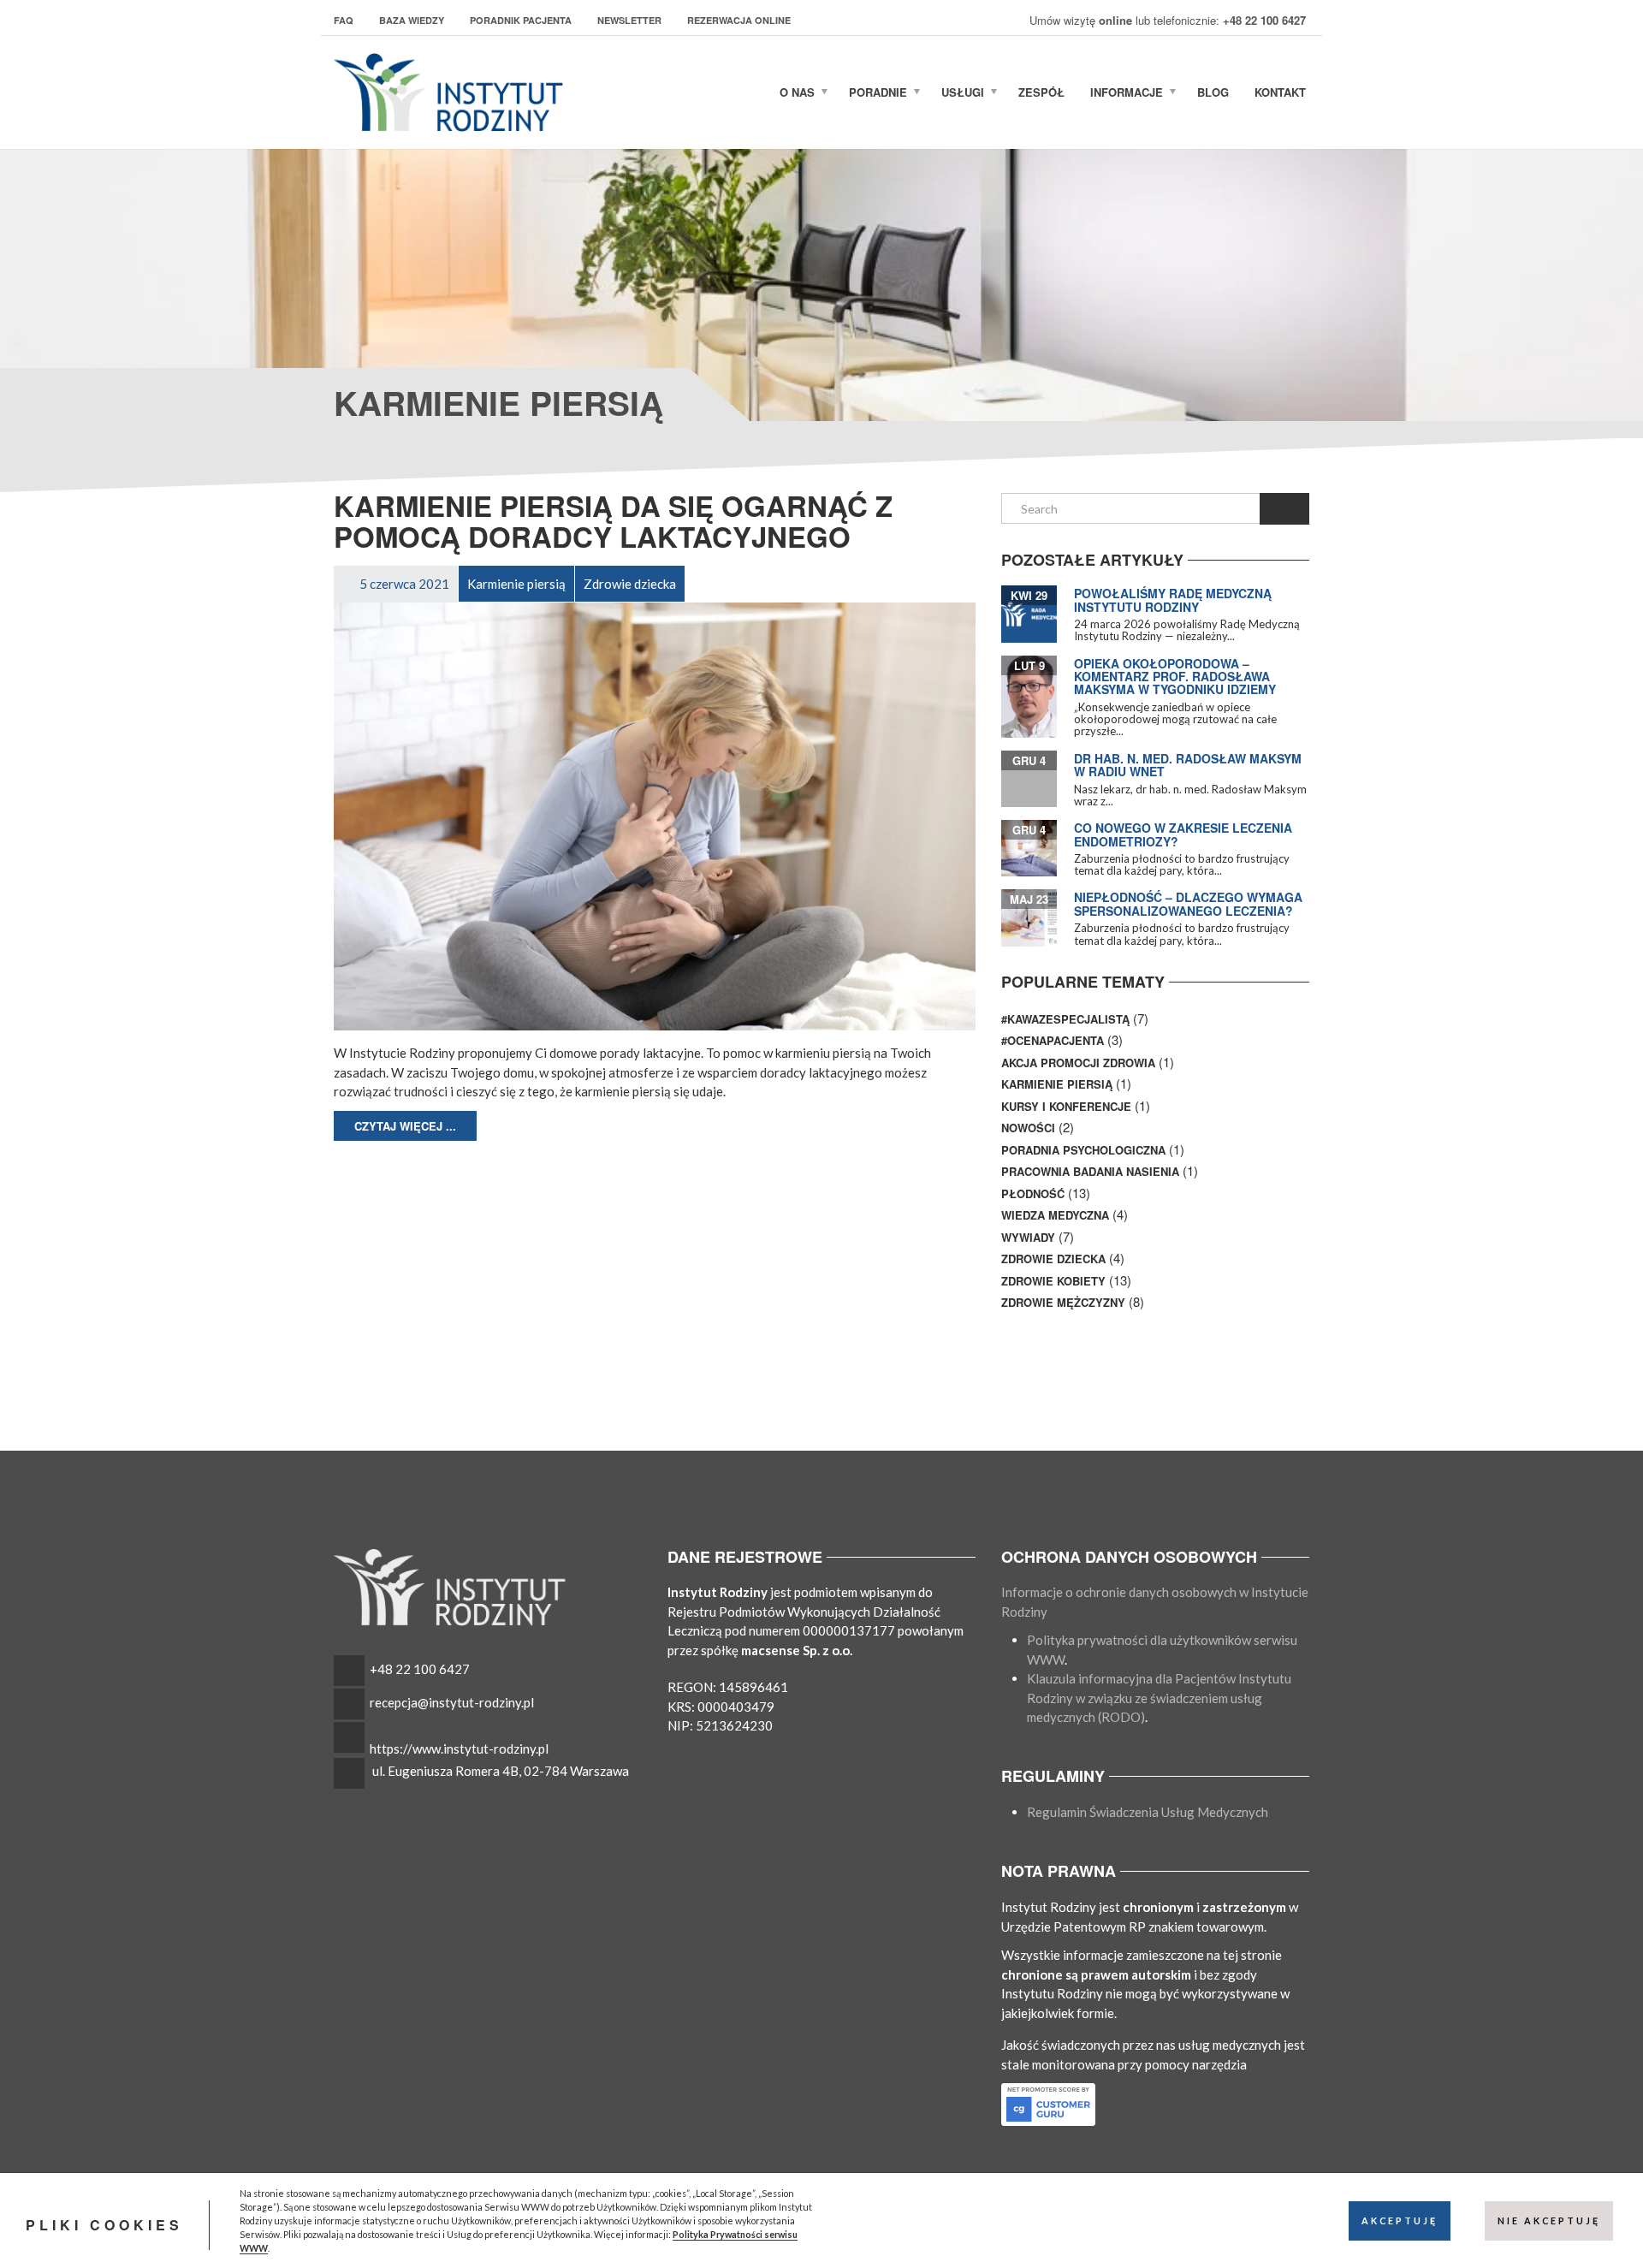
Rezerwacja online (739, 20)
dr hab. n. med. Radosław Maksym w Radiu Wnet (1188, 765)
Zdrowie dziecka (1053, 1259)
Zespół (1041, 92)
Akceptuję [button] (1400, 2221)
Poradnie (878, 92)
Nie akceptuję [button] (1549, 2221)
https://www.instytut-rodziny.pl (459, 1748)
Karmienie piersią (1057, 1084)
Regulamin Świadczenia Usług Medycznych (1148, 1812)
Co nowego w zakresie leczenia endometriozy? (1183, 834)
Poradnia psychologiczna (1083, 1150)
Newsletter (629, 20)
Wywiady (1028, 1237)
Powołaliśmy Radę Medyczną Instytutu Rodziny (1173, 600)
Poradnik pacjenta (521, 20)
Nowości (1028, 1128)
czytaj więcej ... (405, 1126)
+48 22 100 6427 (420, 1669)
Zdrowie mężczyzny (1063, 1302)
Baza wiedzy (412, 20)
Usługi (963, 92)
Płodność (1033, 1193)
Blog (1213, 92)
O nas (797, 92)
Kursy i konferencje (1066, 1106)
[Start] (750, 92)
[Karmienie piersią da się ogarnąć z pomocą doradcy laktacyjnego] (655, 815)
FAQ (344, 20)
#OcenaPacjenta (1053, 1040)
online (1115, 20)
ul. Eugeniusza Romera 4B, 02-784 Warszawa (501, 1771)
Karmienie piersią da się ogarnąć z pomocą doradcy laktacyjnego (613, 521)
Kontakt (1280, 92)
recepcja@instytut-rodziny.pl (452, 1702)
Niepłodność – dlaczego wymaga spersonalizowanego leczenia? (1188, 903)
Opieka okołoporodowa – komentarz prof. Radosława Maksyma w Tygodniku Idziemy (1175, 677)
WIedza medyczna (1055, 1215)
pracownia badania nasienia (1090, 1171)
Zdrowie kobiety (1053, 1281)
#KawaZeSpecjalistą (1065, 1019)
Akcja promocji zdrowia (1078, 1063)
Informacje (1127, 92)
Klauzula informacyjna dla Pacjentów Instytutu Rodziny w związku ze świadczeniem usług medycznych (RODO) (1159, 1698)
